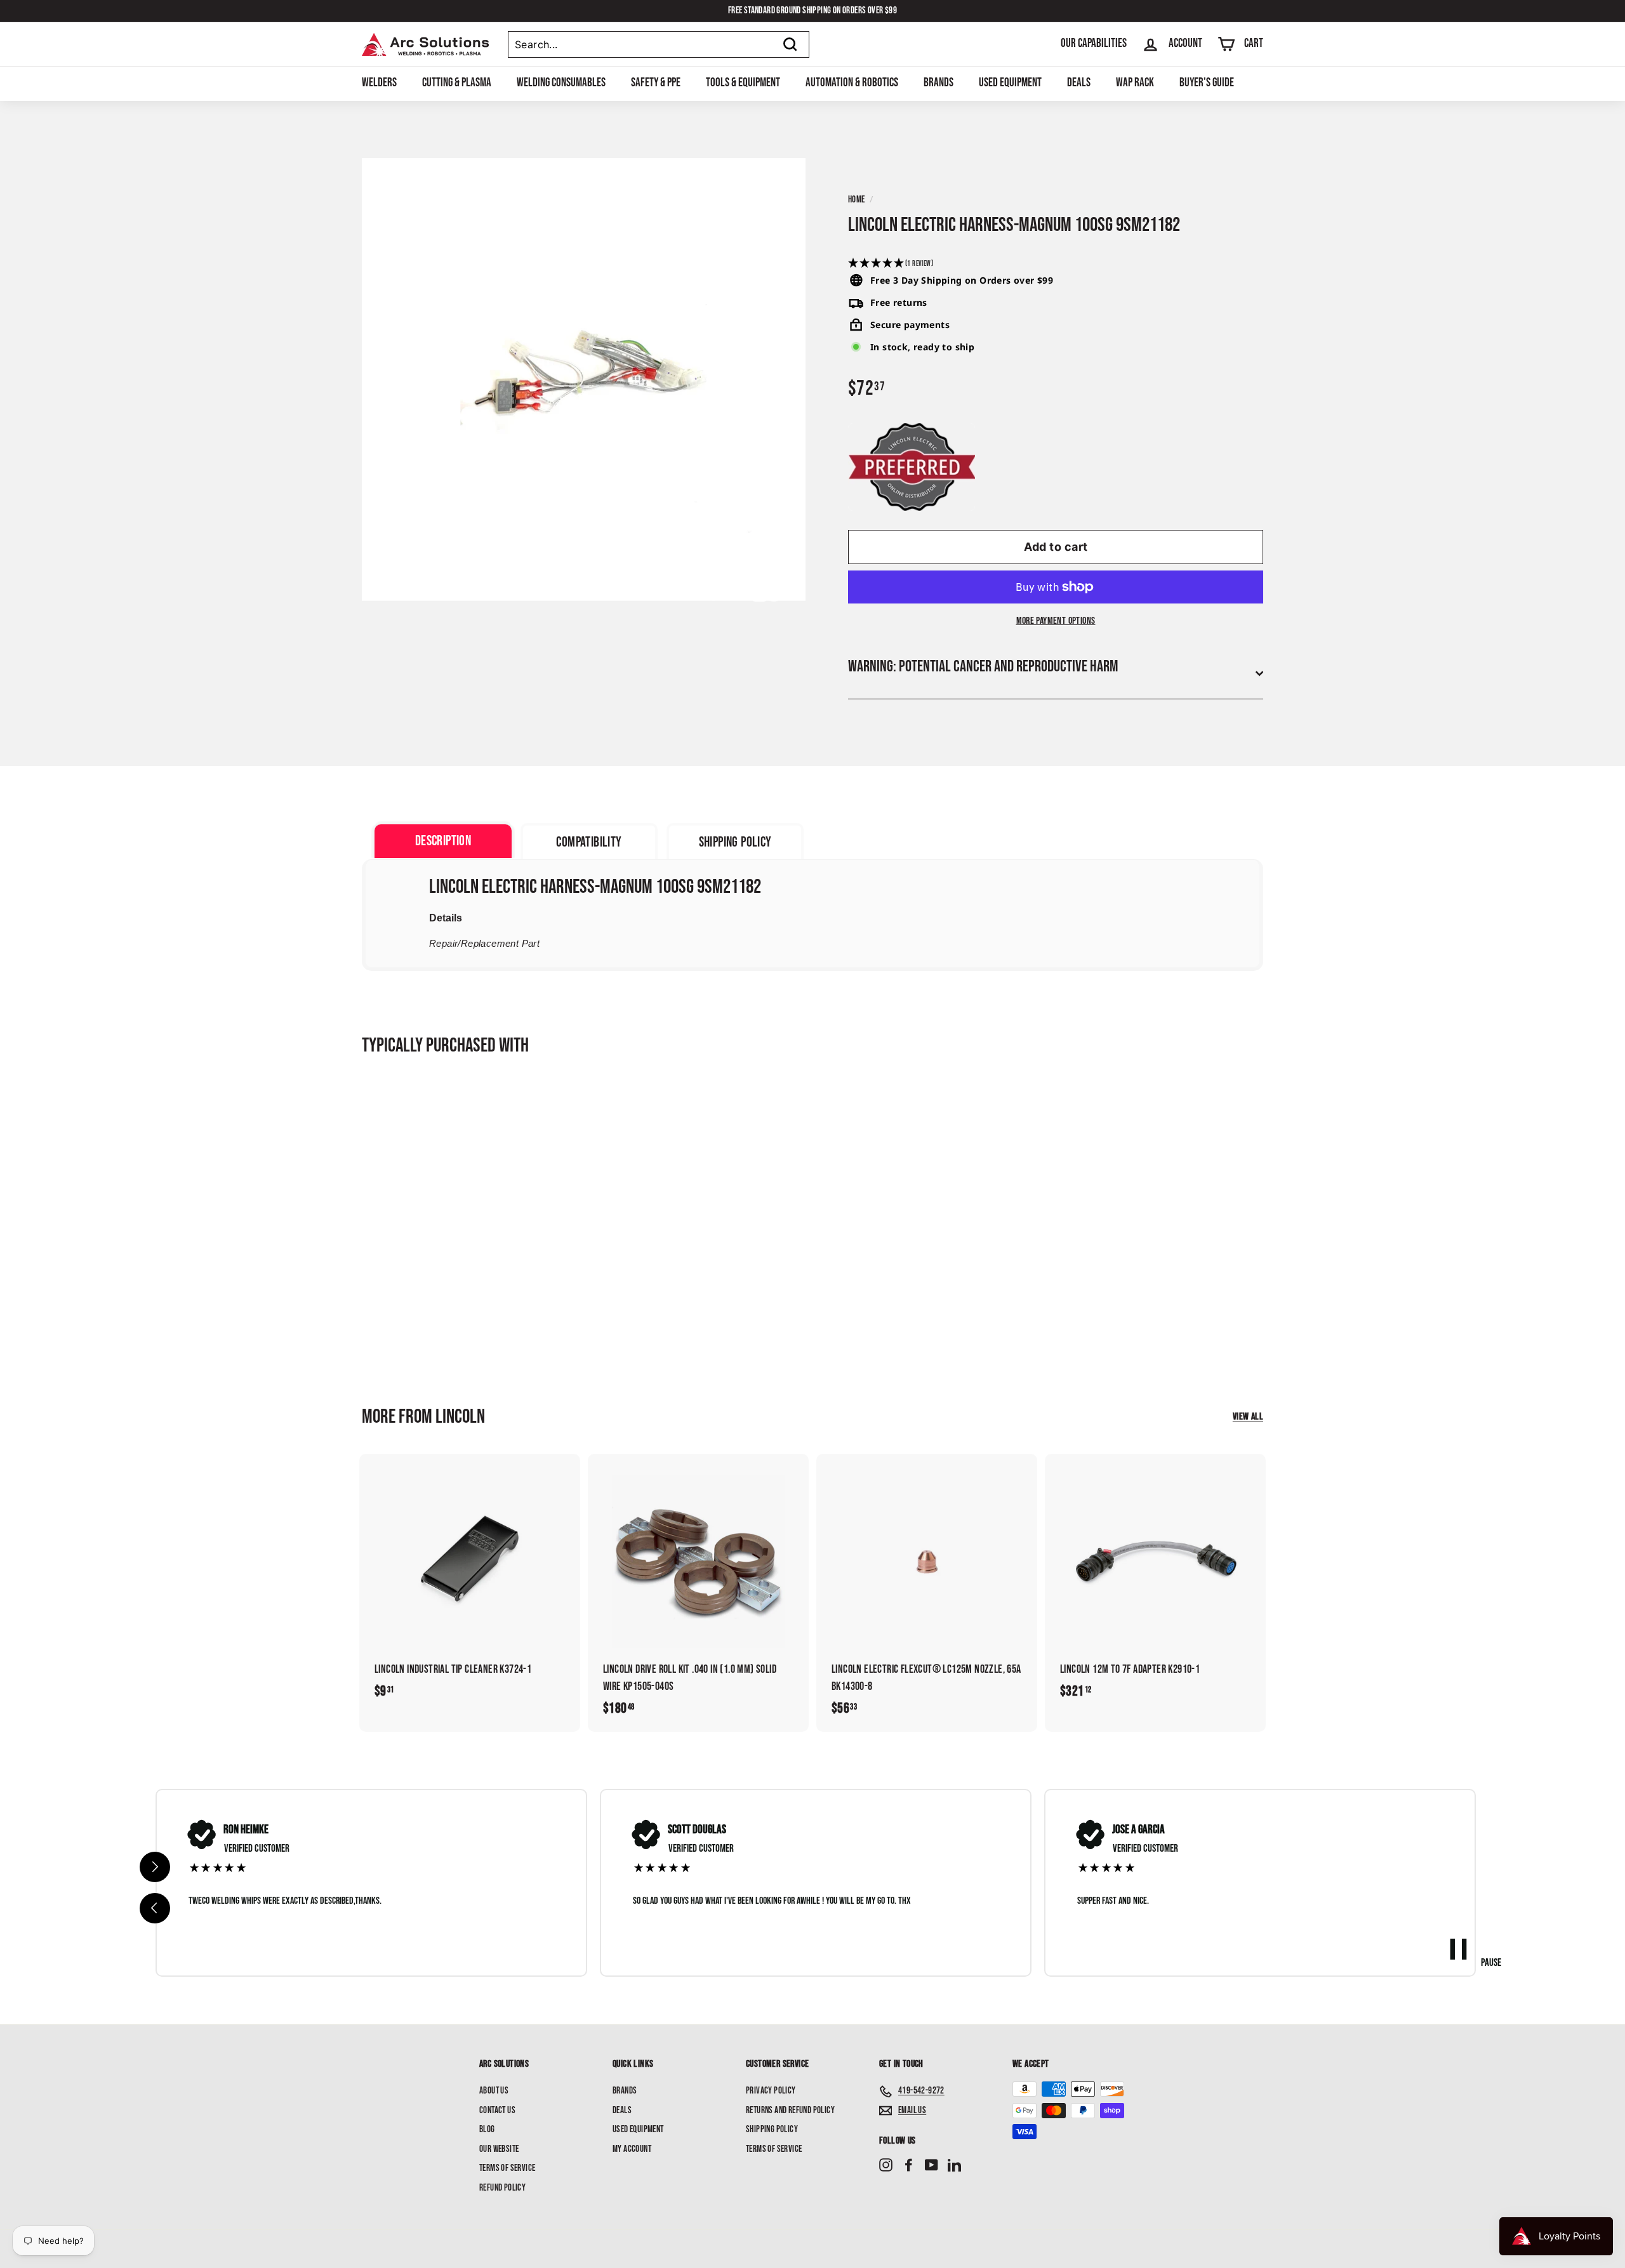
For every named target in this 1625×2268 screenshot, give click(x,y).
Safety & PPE (656, 83)
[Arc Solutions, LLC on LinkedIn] (954, 2166)
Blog (487, 2129)
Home (857, 200)
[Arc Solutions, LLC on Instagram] (886, 2166)
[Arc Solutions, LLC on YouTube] (932, 2166)
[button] (1056, 264)
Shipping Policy (772, 2129)
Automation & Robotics (852, 83)
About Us (494, 2091)
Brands (939, 83)
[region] (816, 1882)
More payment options (1056, 621)
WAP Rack (1135, 83)
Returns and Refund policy (790, 2110)
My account (632, 2149)
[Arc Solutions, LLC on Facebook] (909, 2166)
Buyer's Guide (1207, 83)
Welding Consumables (561, 83)
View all (1248, 1417)
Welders (379, 83)
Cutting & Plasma (457, 83)
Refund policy (502, 2188)
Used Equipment (1010, 83)
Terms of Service (507, 2168)
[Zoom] (584, 380)
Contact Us (497, 2110)
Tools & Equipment (743, 83)
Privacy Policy (771, 2091)
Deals (1079, 83)
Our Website (499, 2149)
